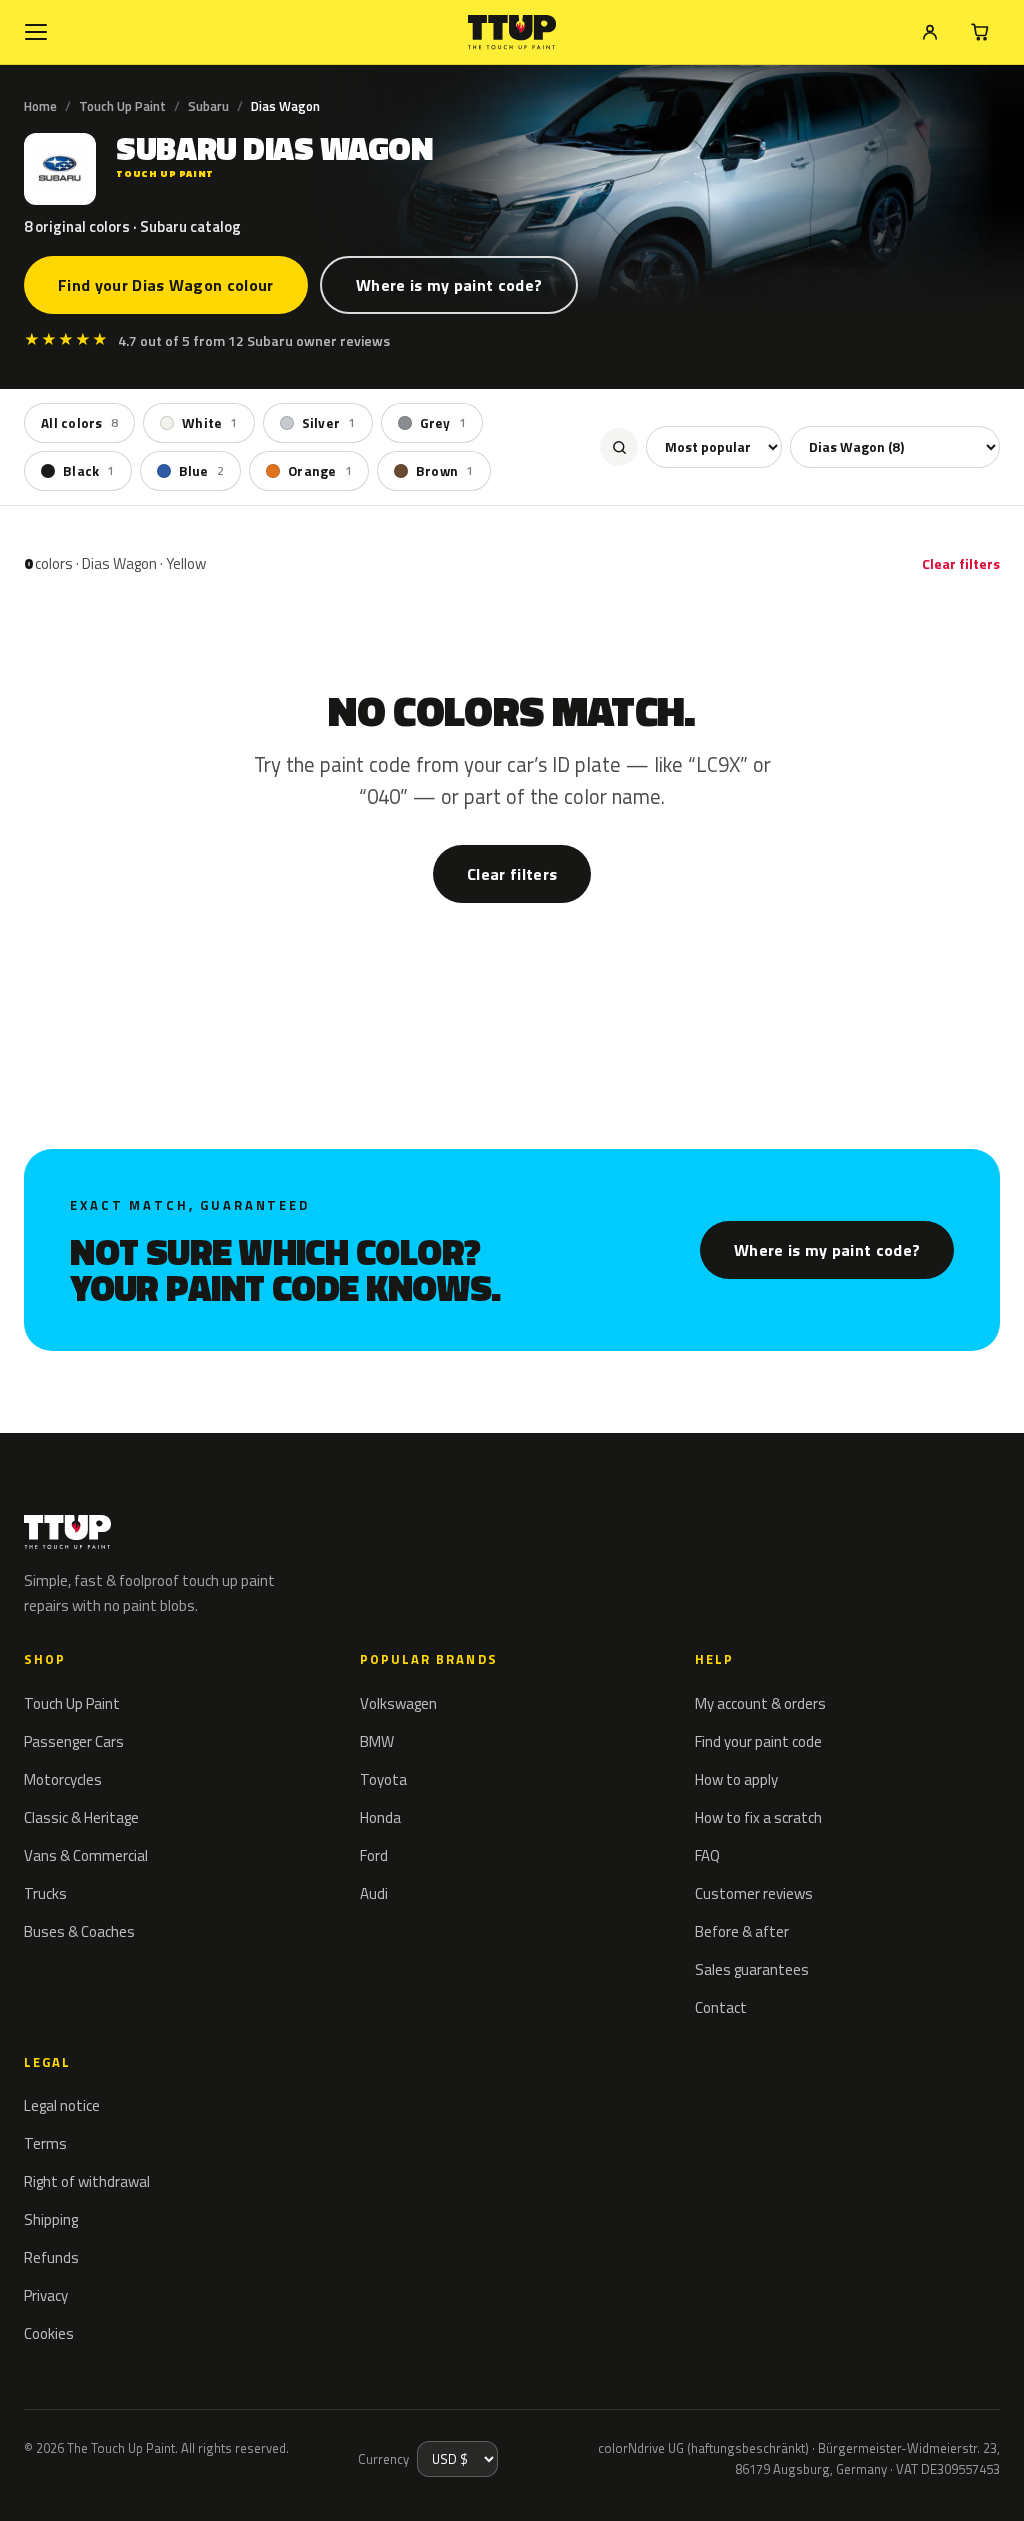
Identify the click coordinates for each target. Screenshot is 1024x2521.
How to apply (736, 1779)
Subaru (208, 106)
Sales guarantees (752, 1969)
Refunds (51, 2257)
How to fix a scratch (758, 1817)
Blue (201, 471)
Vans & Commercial (86, 1855)
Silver (329, 423)
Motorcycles (63, 1779)
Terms (45, 2143)
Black (89, 471)
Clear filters (961, 563)
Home (40, 106)
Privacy (46, 2295)
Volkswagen (398, 1703)
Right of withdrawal (87, 2181)
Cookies (49, 2333)
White (210, 423)
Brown (445, 471)
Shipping (51, 2219)
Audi (374, 1893)
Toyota (383, 1779)
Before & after (742, 1931)
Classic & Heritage (81, 1817)
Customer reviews (754, 1893)
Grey (443, 423)
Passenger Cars (74, 1741)
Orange (320, 471)
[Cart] (980, 32)
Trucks (45, 1893)
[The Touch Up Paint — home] (512, 32)
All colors (79, 423)
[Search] (619, 447)
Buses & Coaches (79, 1931)
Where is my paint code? (449, 285)
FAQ (707, 1855)
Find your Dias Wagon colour (166, 285)
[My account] (930, 32)
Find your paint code (758, 1741)
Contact (721, 2007)
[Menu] (36, 32)
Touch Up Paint (122, 106)
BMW (377, 1741)
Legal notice (62, 2105)
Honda (380, 1817)
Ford (374, 1855)
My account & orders (760, 1703)
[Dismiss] (88, 2479)
